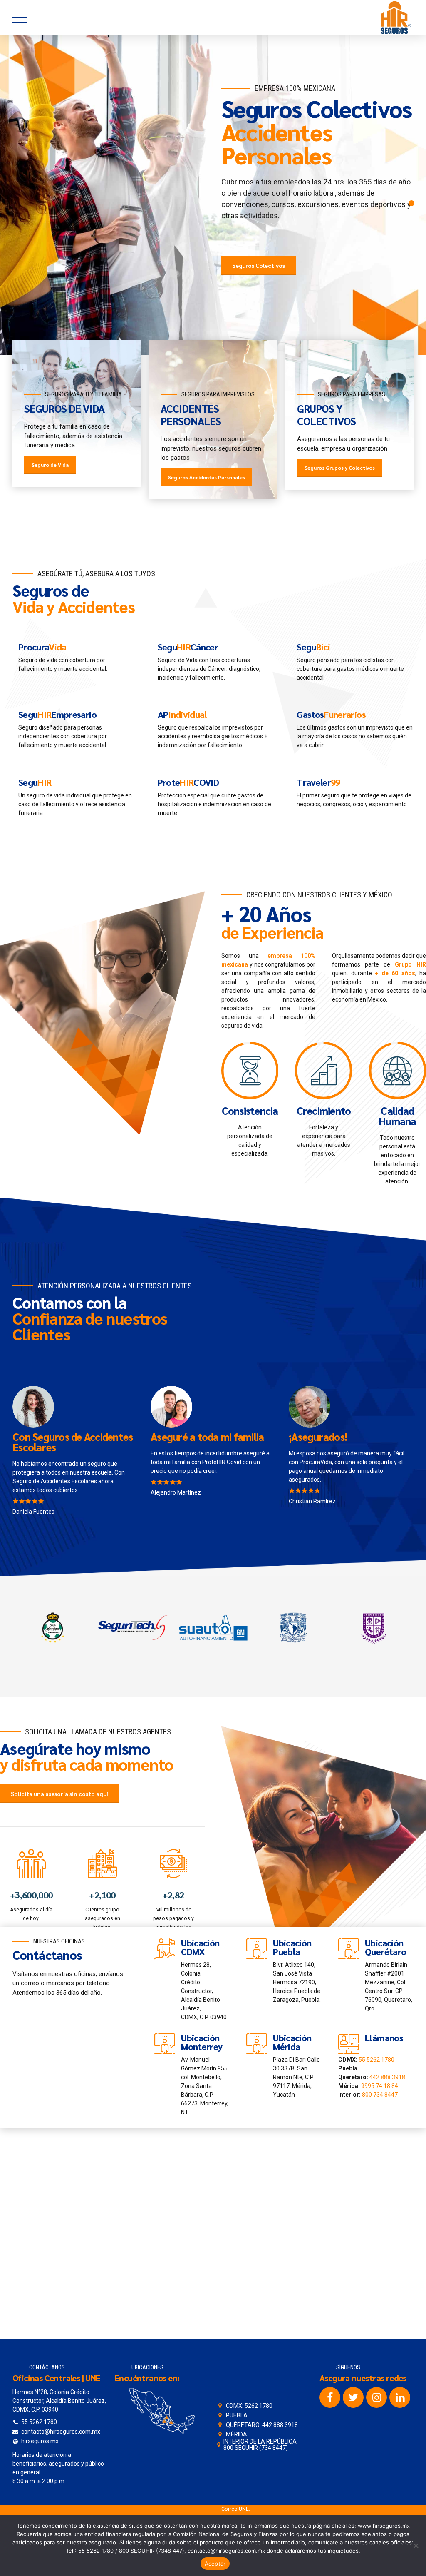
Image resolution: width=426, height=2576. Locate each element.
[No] (416, 2546)
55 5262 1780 (376, 2066)
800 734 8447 (380, 2101)
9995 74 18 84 (380, 2092)
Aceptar (215, 2564)
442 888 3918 (387, 2083)
